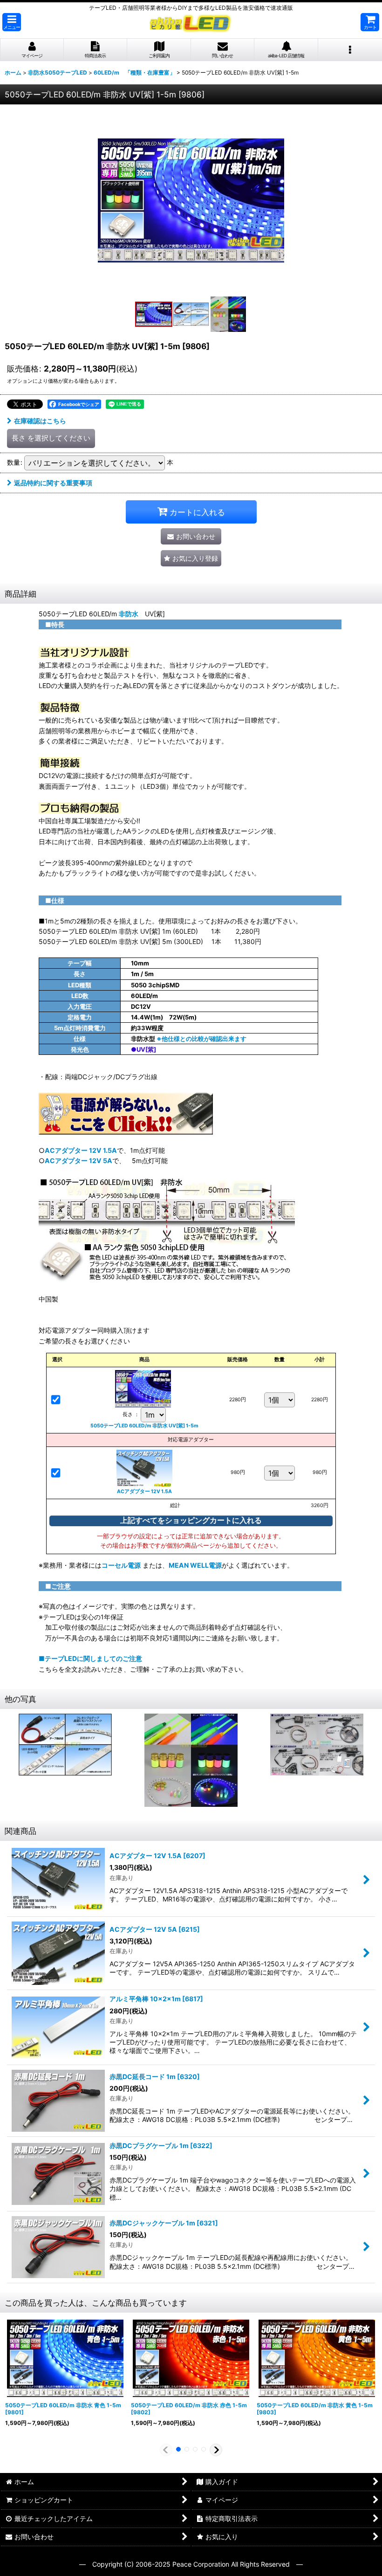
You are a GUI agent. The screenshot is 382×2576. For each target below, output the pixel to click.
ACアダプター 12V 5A (78, 1161)
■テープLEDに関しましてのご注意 (90, 1658)
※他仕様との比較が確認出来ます (201, 1039)
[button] (12, 22)
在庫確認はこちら (40, 421)
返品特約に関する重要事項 (53, 483)
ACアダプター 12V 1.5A (81, 1150)
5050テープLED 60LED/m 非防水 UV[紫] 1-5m (144, 1426)
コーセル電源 (121, 1565)
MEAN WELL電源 (195, 1565)
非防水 (129, 614)
